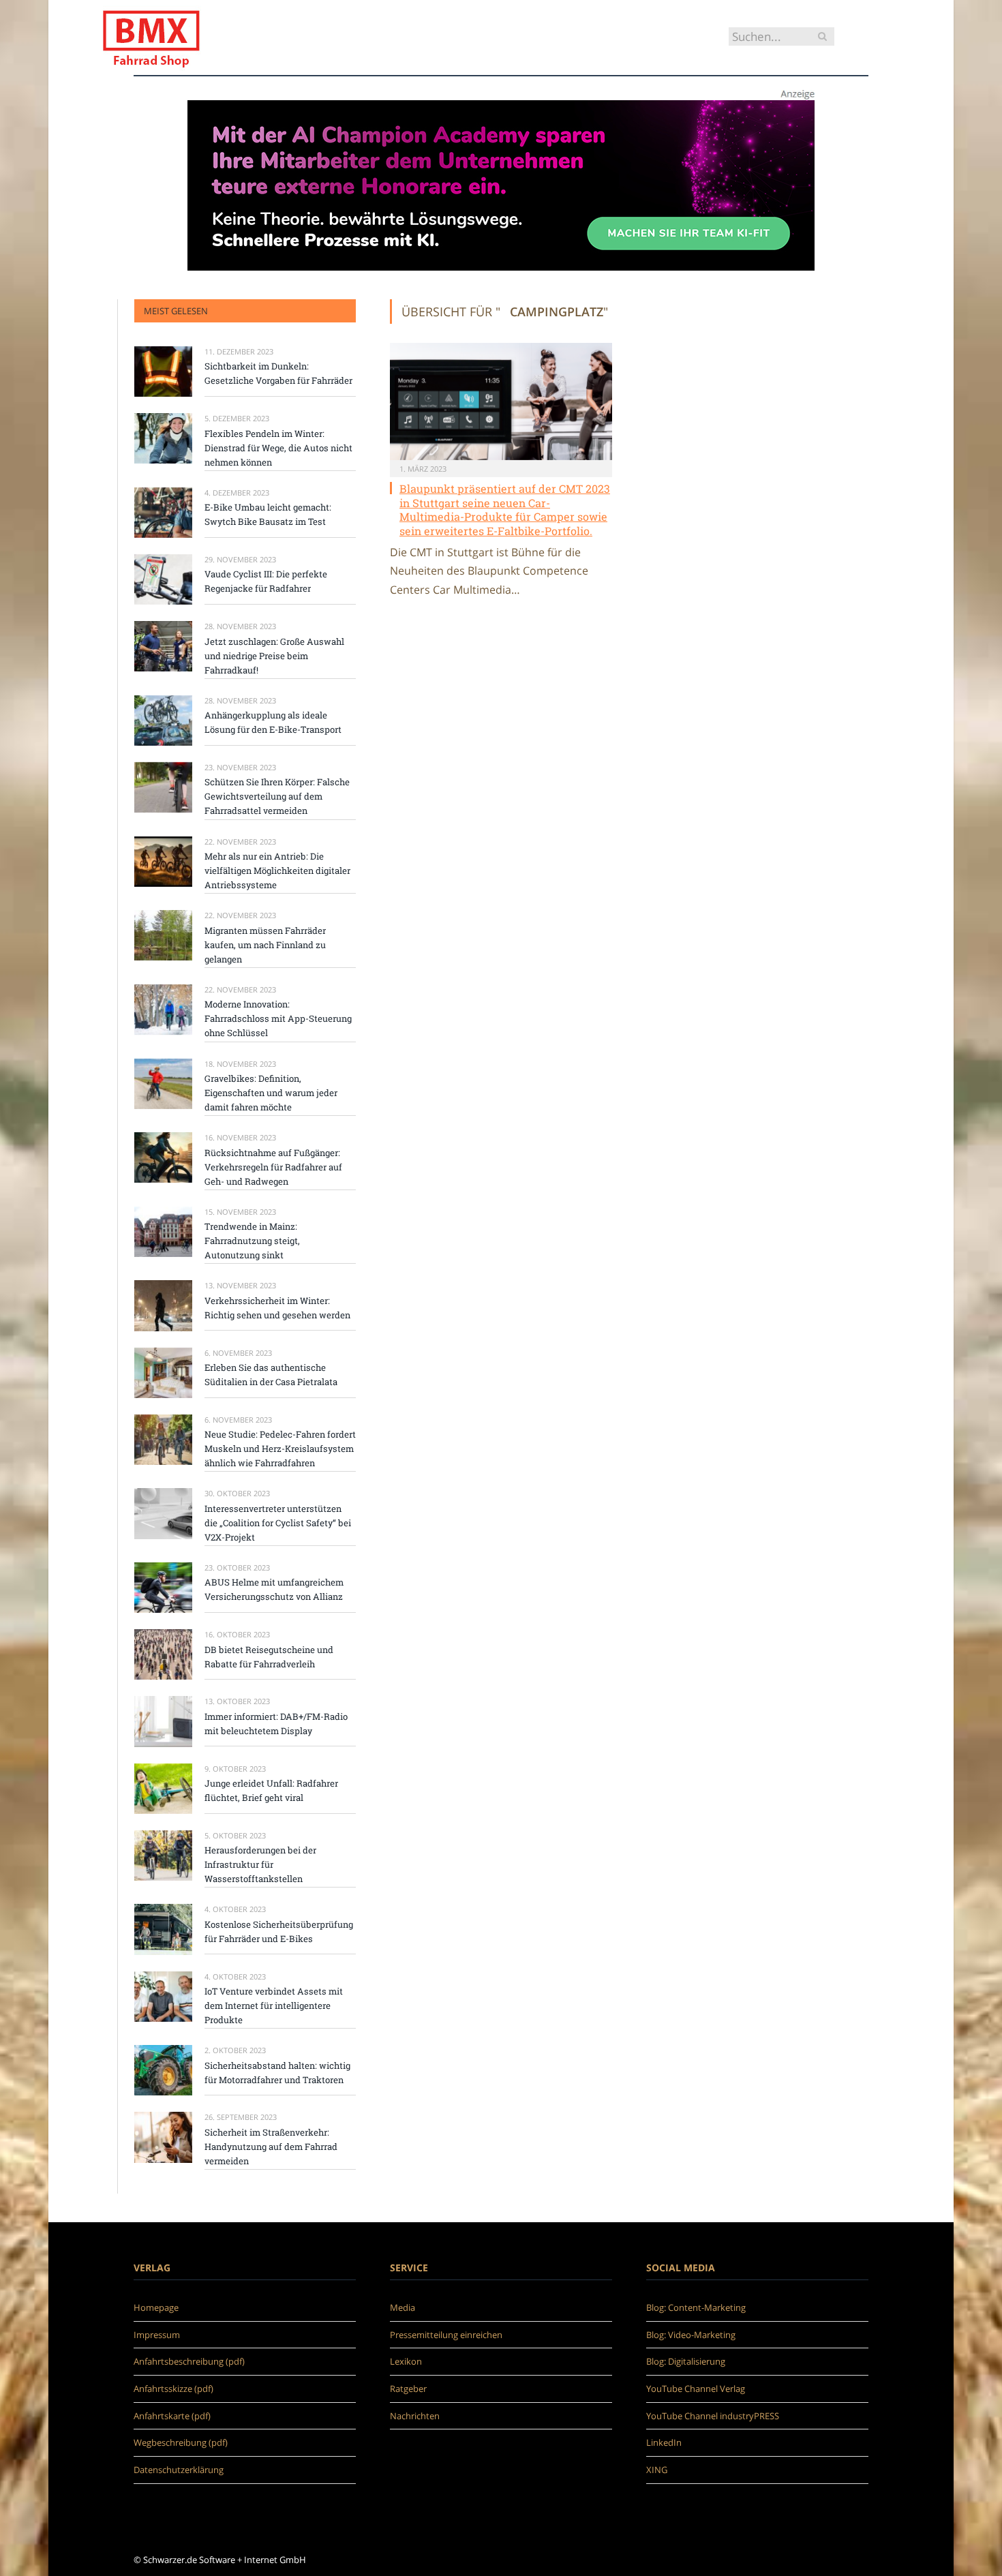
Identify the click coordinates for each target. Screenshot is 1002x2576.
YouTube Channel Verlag (696, 2389)
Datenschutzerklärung (179, 2470)
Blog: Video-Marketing (691, 2335)
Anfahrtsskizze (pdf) (173, 2389)
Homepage (156, 2307)
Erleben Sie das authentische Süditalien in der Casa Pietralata (271, 1375)
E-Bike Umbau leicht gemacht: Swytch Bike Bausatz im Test (268, 514)
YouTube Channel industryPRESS (713, 2416)
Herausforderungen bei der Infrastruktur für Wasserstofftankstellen (260, 1864)
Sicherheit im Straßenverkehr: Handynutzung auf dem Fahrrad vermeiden (271, 2147)
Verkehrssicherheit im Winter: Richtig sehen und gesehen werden (277, 1308)
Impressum (157, 2335)
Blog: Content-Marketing (696, 2307)
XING (657, 2470)
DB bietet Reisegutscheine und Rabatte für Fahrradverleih (269, 1657)
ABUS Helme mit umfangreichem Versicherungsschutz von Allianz (274, 1589)
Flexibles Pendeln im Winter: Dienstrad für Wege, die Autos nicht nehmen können (278, 448)
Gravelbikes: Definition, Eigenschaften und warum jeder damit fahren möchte (271, 1093)
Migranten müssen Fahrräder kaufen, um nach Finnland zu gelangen (265, 945)
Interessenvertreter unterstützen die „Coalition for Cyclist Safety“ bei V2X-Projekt (278, 1523)
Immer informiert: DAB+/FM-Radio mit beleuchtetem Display (276, 1724)
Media (403, 2307)
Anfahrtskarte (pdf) (172, 2416)
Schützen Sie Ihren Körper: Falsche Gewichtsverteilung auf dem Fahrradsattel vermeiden (277, 796)
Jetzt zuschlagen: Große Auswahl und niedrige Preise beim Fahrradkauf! (274, 656)
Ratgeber (408, 2389)
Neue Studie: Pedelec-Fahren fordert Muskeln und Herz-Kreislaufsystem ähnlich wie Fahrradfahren (280, 1449)
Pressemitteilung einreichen (446, 2335)
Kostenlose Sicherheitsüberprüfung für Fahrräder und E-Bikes (279, 1931)
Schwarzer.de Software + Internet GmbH (225, 2560)
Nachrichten (415, 2416)
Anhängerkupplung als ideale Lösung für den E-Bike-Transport (273, 722)
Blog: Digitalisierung (686, 2361)
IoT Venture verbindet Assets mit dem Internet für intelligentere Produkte (274, 2005)
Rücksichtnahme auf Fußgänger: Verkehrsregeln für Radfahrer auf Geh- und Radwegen (273, 1167)
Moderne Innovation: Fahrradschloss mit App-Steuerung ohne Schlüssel (278, 1018)
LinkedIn (664, 2442)
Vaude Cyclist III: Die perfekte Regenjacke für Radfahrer (266, 581)
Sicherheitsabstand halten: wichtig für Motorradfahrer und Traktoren (277, 2073)
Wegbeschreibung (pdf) (181, 2442)
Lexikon (406, 2361)
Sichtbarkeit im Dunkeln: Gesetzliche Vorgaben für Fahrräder (278, 373)
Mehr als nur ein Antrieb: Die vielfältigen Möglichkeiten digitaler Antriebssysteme (277, 870)
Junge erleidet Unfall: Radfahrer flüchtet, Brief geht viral (271, 1790)
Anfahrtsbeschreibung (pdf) (189, 2361)
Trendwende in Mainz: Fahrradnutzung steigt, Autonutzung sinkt (252, 1241)
